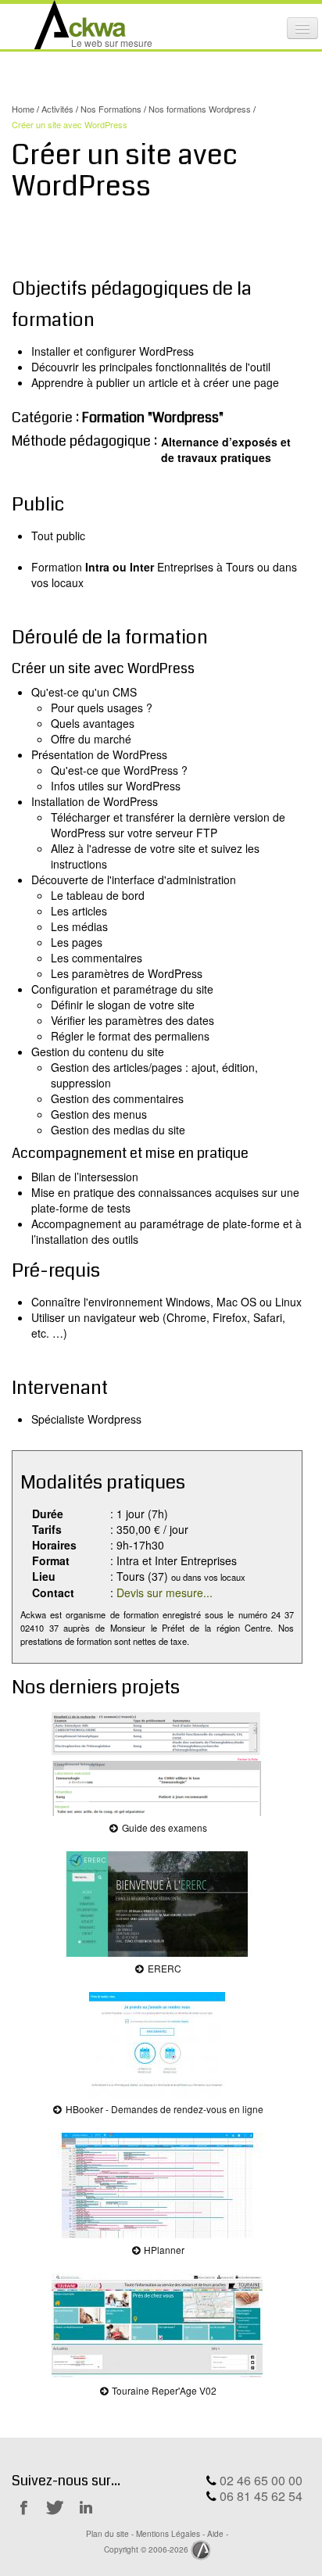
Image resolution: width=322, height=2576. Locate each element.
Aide (215, 2533)
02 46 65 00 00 (261, 2480)
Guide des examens (163, 1827)
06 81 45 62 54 (261, 2496)
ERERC (163, 1968)
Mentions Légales (168, 2533)
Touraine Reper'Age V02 (163, 2390)
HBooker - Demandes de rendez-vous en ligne (163, 2109)
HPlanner (163, 2250)
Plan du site (107, 2533)
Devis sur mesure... (165, 1593)
